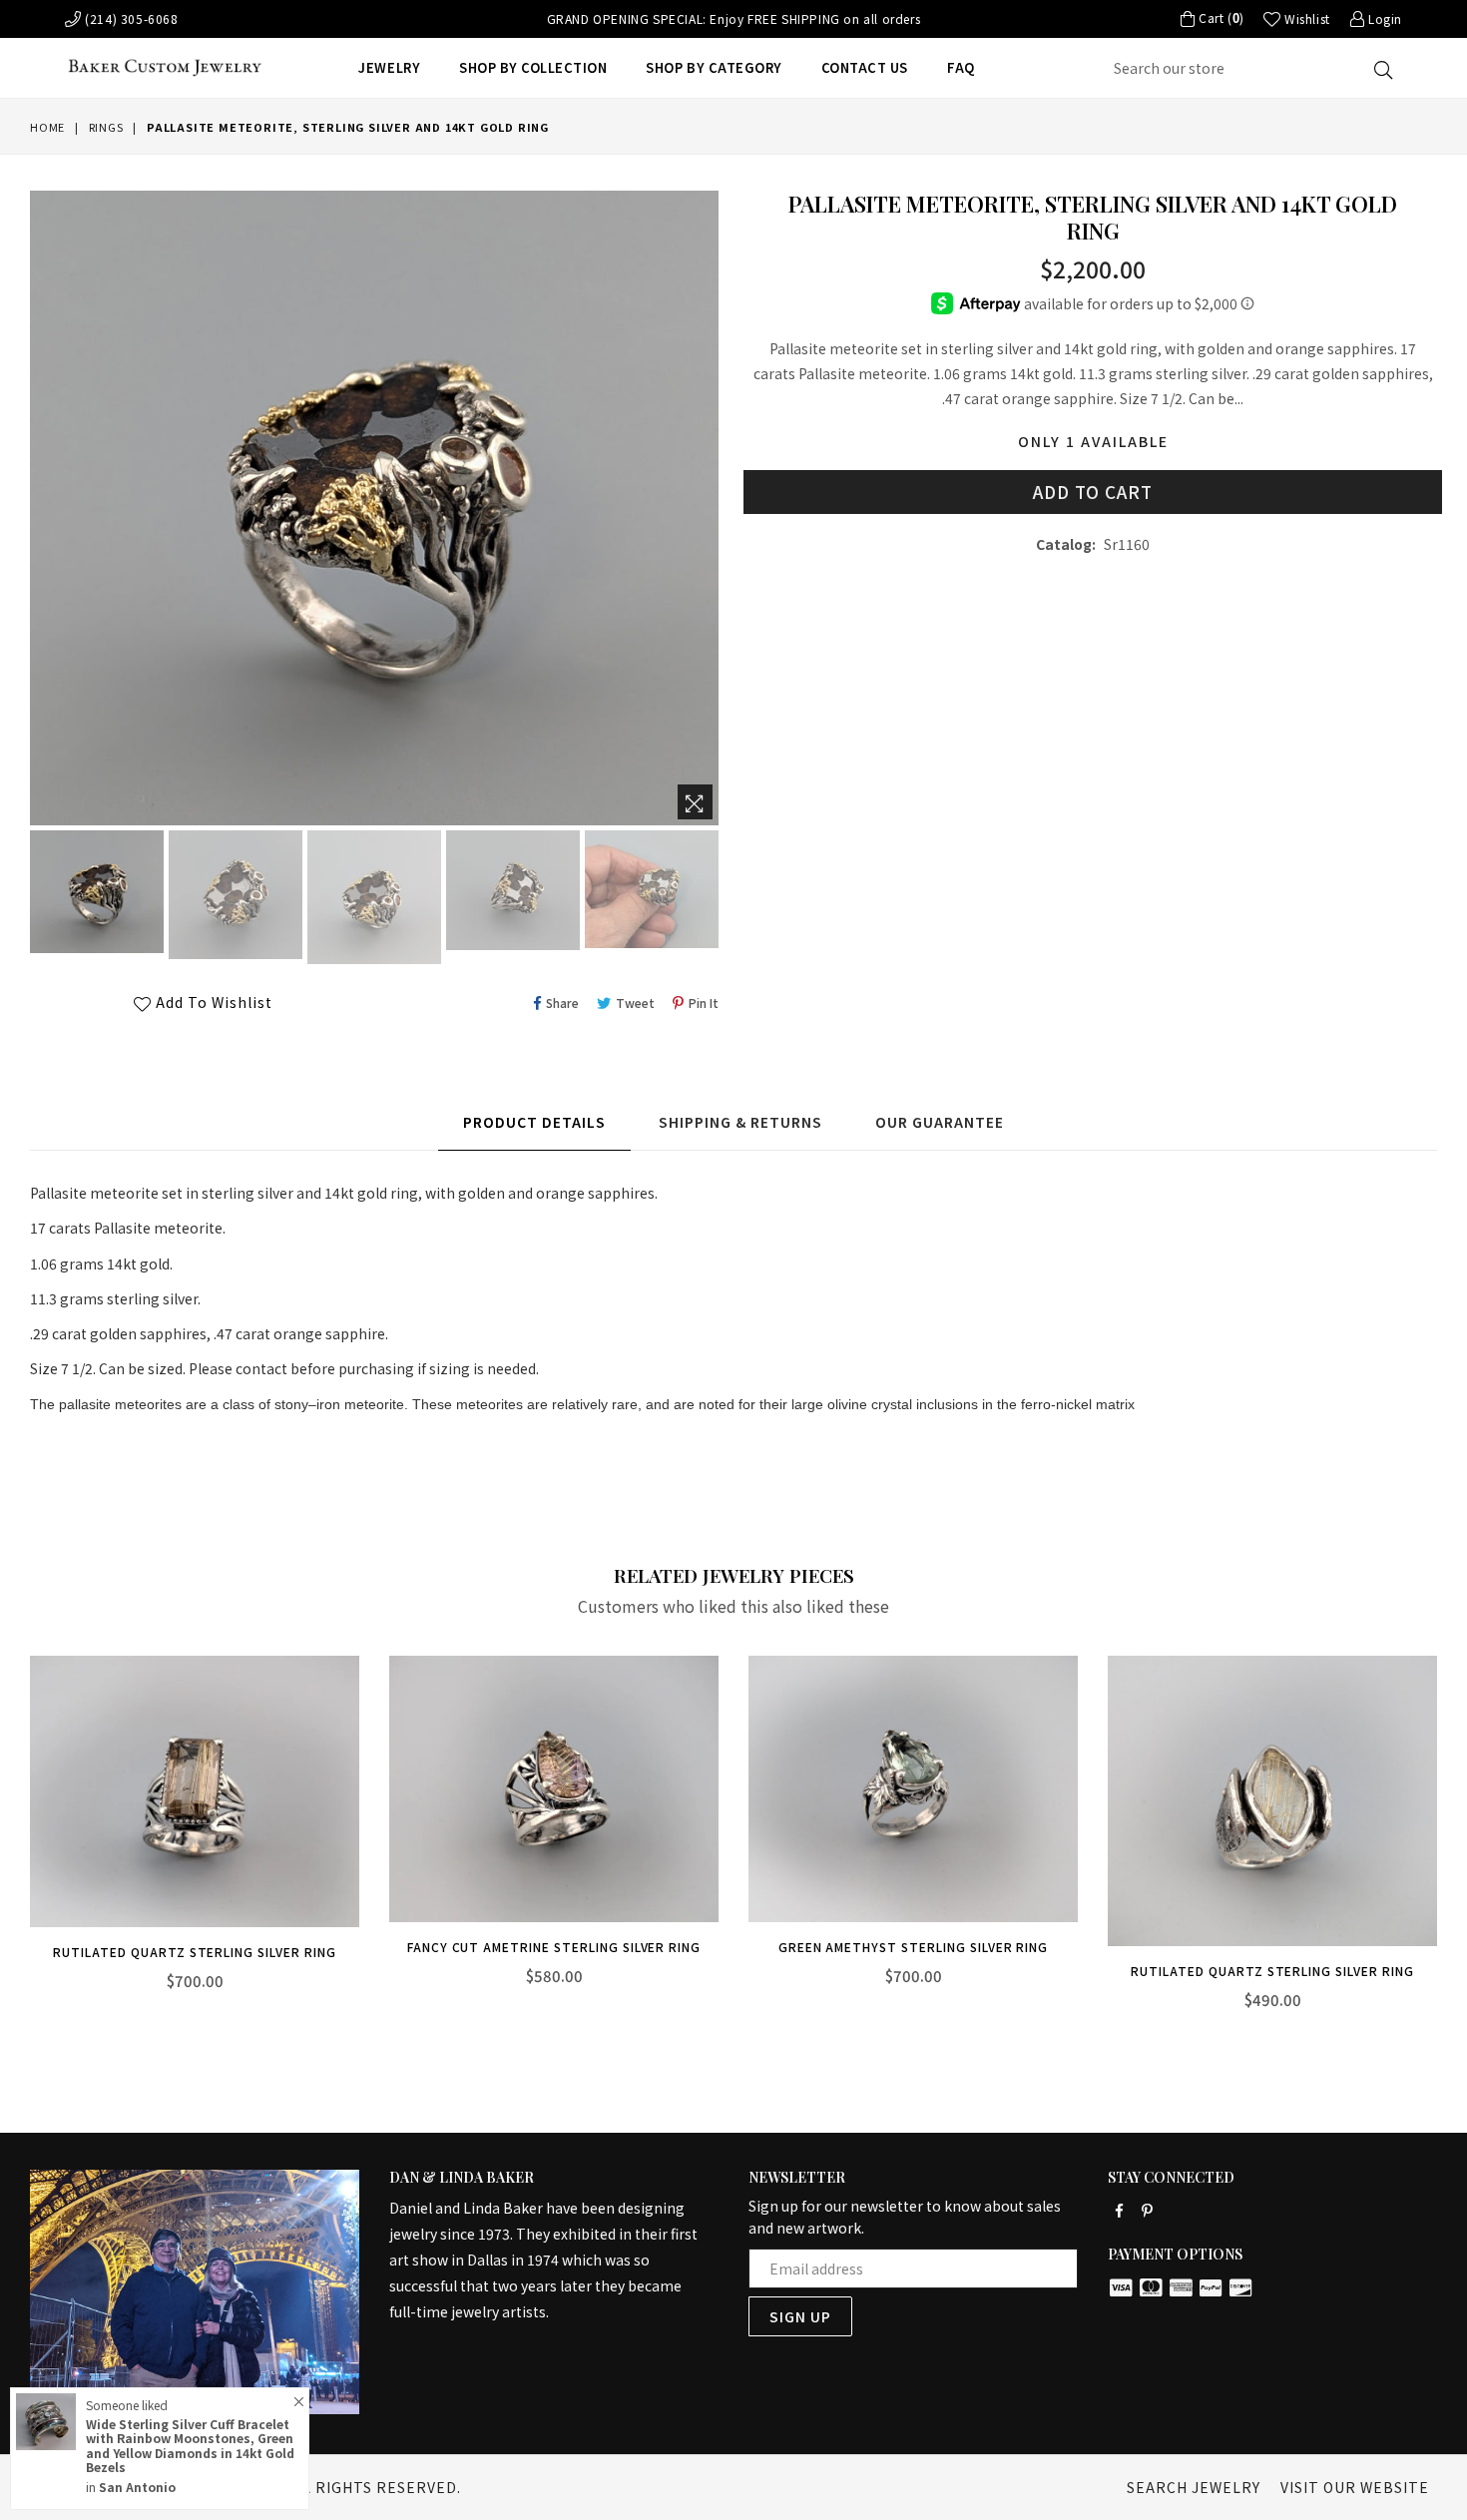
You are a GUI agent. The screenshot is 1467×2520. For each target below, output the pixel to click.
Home (47, 127)
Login (1383, 18)
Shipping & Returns (740, 1122)
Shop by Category (714, 67)
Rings (106, 127)
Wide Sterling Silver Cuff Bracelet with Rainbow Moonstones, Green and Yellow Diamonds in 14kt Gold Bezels (190, 2445)
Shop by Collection (533, 67)
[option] (94, 895)
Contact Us (865, 67)
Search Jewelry (1194, 2487)
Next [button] (1457, 1831)
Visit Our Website (1355, 2487)
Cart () (1219, 18)
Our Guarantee (940, 1122)
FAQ (961, 67)
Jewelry (389, 67)
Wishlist (1305, 18)
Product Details (534, 1122)
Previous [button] (10, 1831)
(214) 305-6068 (130, 18)
